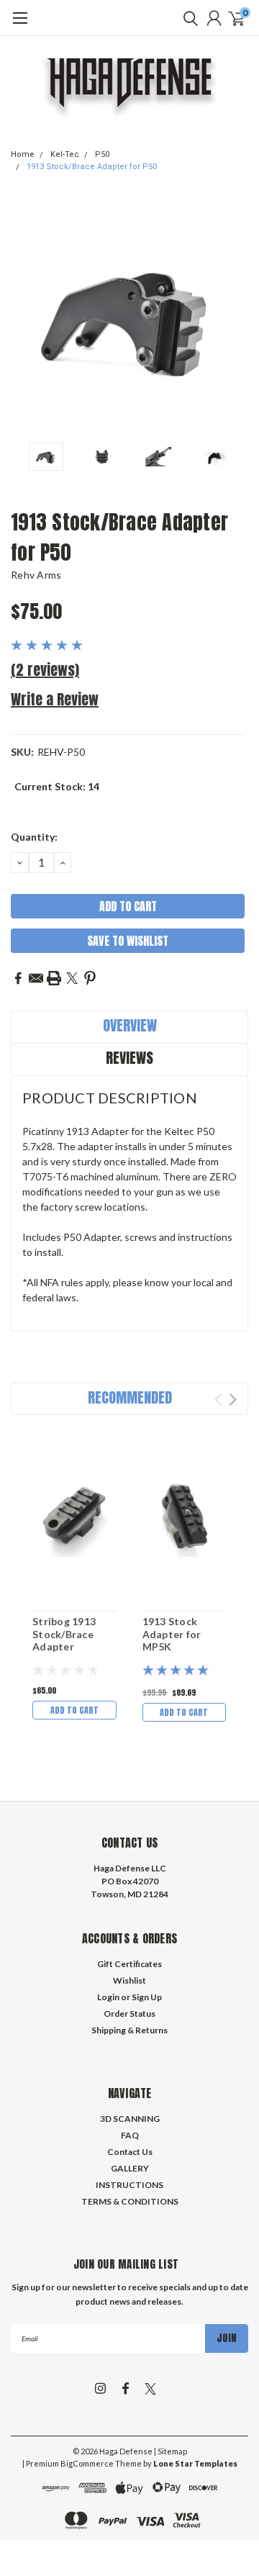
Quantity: (34, 837)
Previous (25, 317)
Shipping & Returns (129, 2030)
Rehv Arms (36, 575)
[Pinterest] (90, 978)
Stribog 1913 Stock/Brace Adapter (64, 1634)
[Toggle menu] (20, 25)
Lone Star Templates (195, 2463)
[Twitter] (72, 978)
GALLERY (130, 2168)
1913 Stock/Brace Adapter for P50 (92, 167)
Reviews (129, 1058)
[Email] (36, 978)
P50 (102, 154)
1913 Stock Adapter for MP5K (172, 1634)
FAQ (130, 2135)
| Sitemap (171, 2451)
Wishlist (129, 1980)
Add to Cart (74, 1710)
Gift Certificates (129, 1964)
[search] (187, 18)
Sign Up (147, 1997)
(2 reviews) (45, 670)
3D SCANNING (130, 2119)
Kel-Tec (65, 154)
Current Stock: (57, 786)
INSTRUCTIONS (129, 2185)
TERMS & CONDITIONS (130, 2201)
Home (23, 154)
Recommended (130, 1397)
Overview (130, 1025)
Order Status (129, 2014)
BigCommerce (87, 2463)
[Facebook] (18, 978)
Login (108, 1997)
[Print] (54, 978)
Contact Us (130, 2152)
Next (234, 317)
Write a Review (55, 699)
